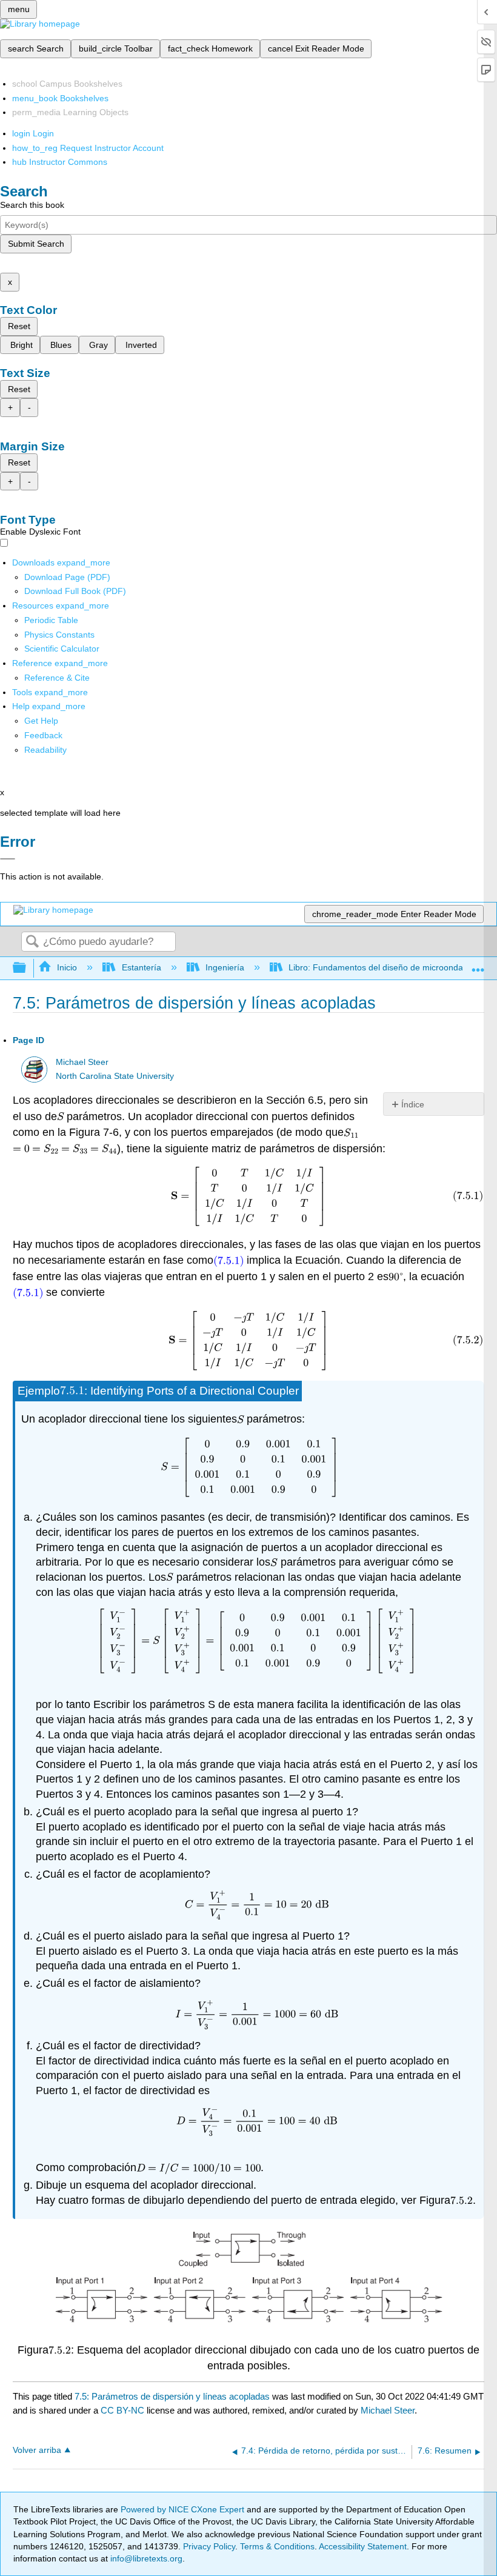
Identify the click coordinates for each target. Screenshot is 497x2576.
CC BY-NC (124, 2410)
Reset (19, 326)
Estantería (141, 967)
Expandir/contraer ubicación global (478, 965)
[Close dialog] (8, 859)
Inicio (67, 967)
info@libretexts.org (145, 2558)
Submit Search (36, 244)
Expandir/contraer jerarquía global (27, 968)
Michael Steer (82, 1062)
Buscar (32, 942)
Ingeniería (225, 967)
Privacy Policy (209, 2546)
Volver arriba (37, 2450)
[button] (43, 735)
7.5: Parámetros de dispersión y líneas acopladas (172, 2396)
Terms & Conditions (277, 2546)
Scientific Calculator (62, 649)
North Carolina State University (115, 1076)
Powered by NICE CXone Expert (184, 2509)
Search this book (32, 205)
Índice (413, 1104)
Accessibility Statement (363, 2546)
